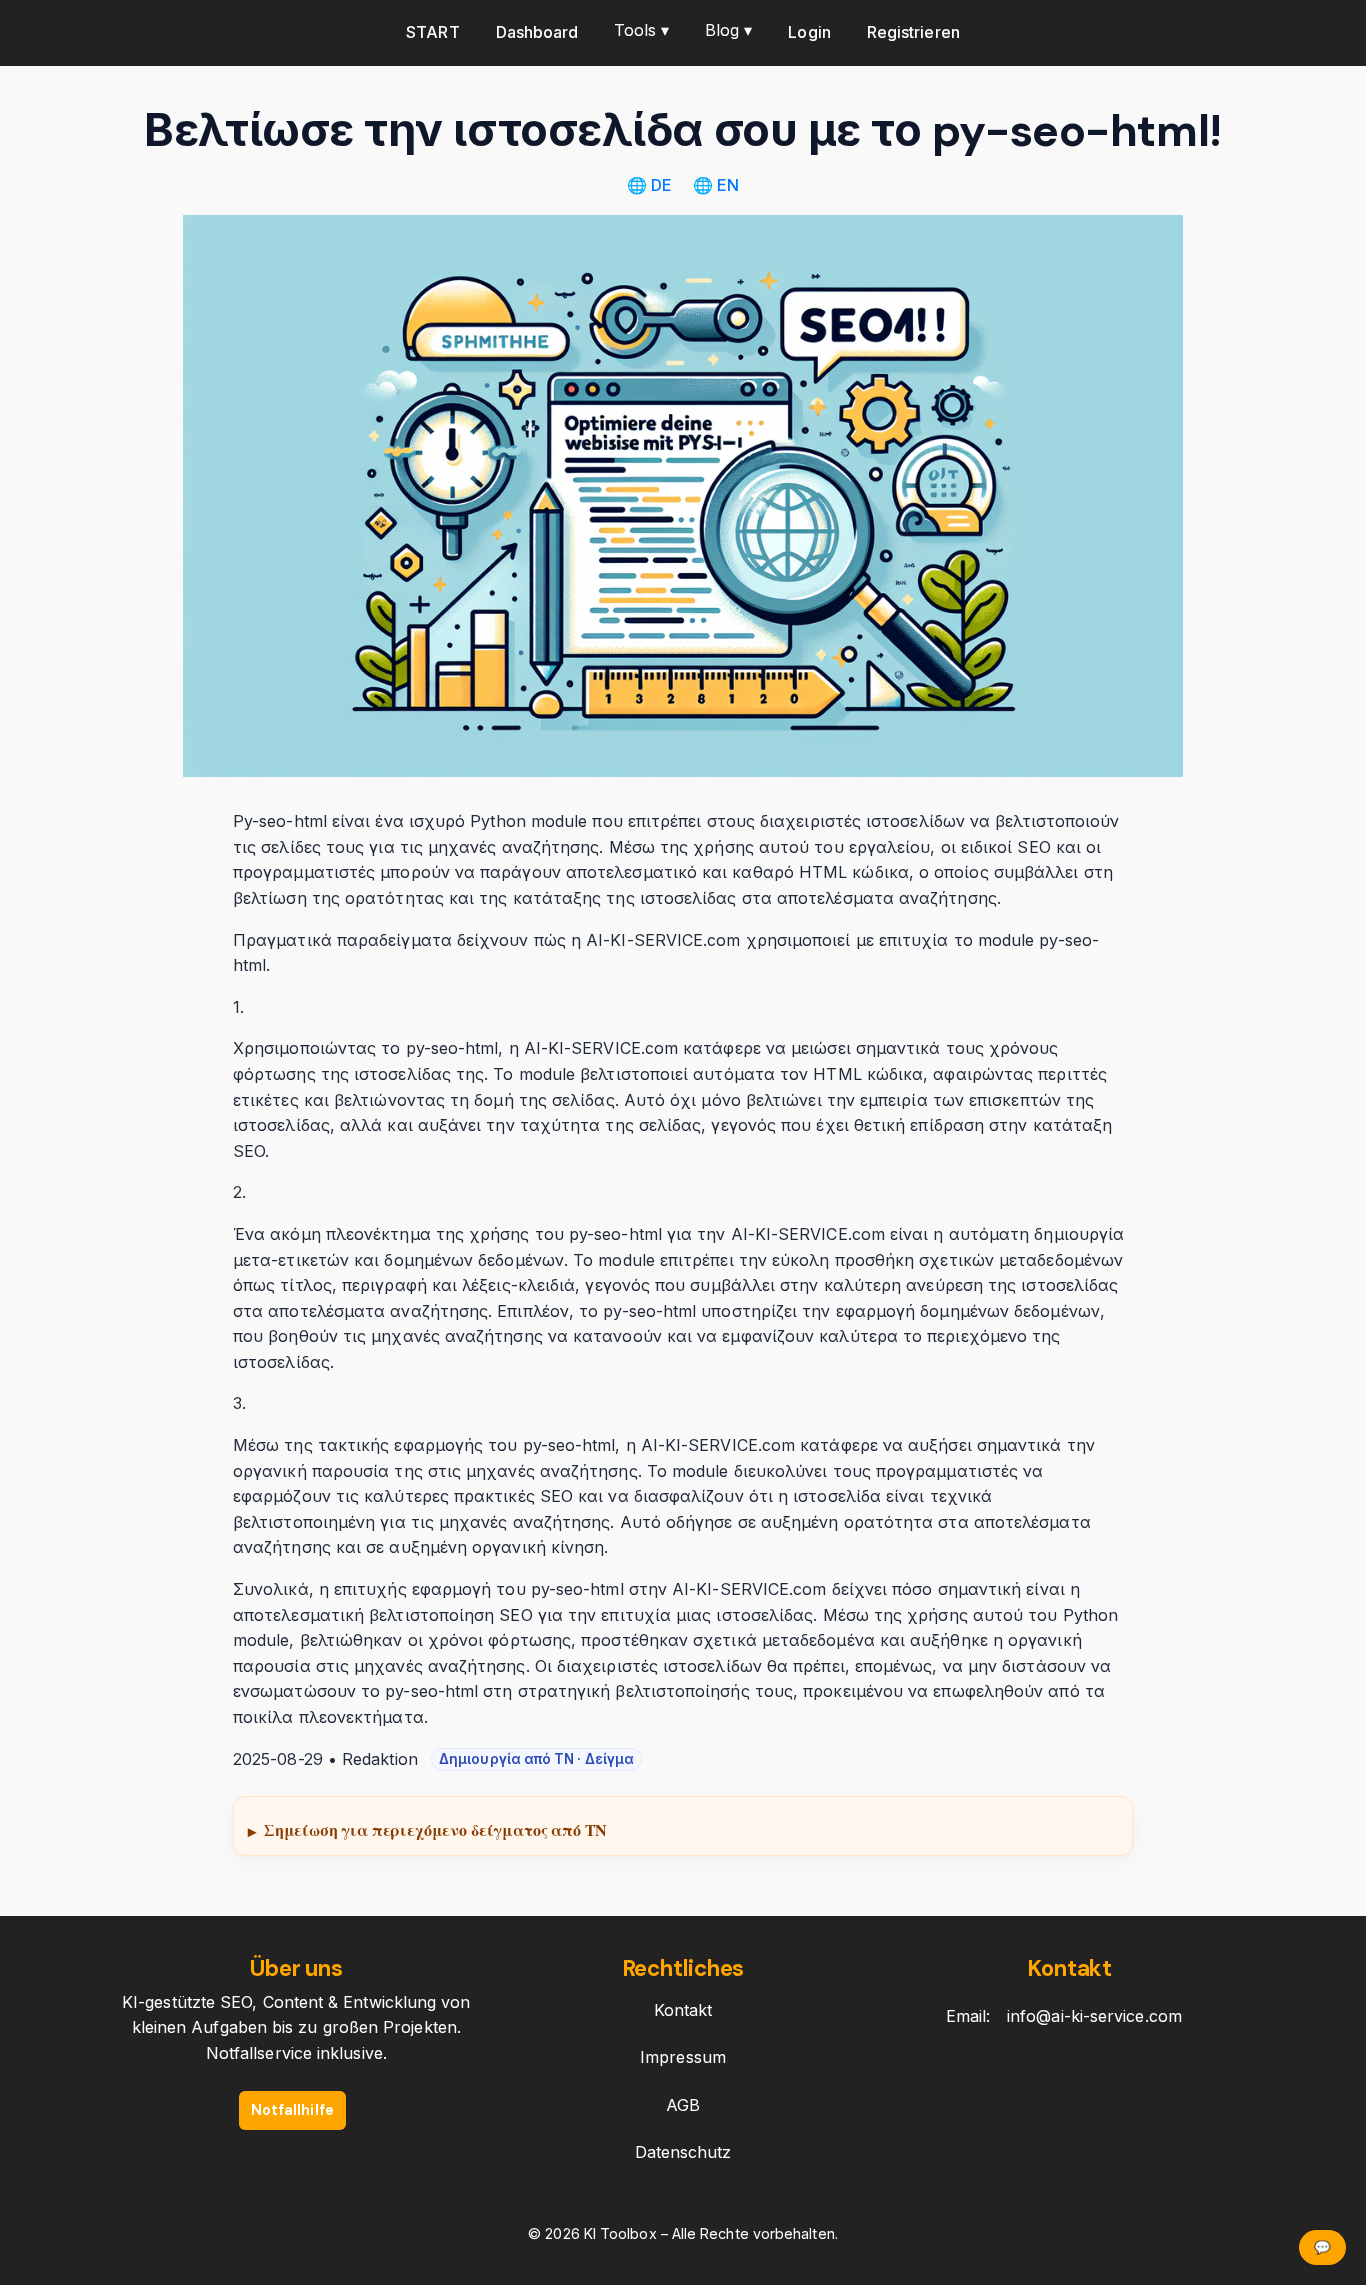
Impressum (683, 2057)
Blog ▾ (728, 30)
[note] (683, 1826)
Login (809, 32)
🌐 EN (716, 185)
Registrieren (913, 32)
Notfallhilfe (292, 2110)
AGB (683, 2105)
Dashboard (537, 32)
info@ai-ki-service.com (1094, 2016)
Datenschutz (683, 2152)
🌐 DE (651, 185)
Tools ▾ (641, 30)
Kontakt (683, 2010)
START (432, 32)
